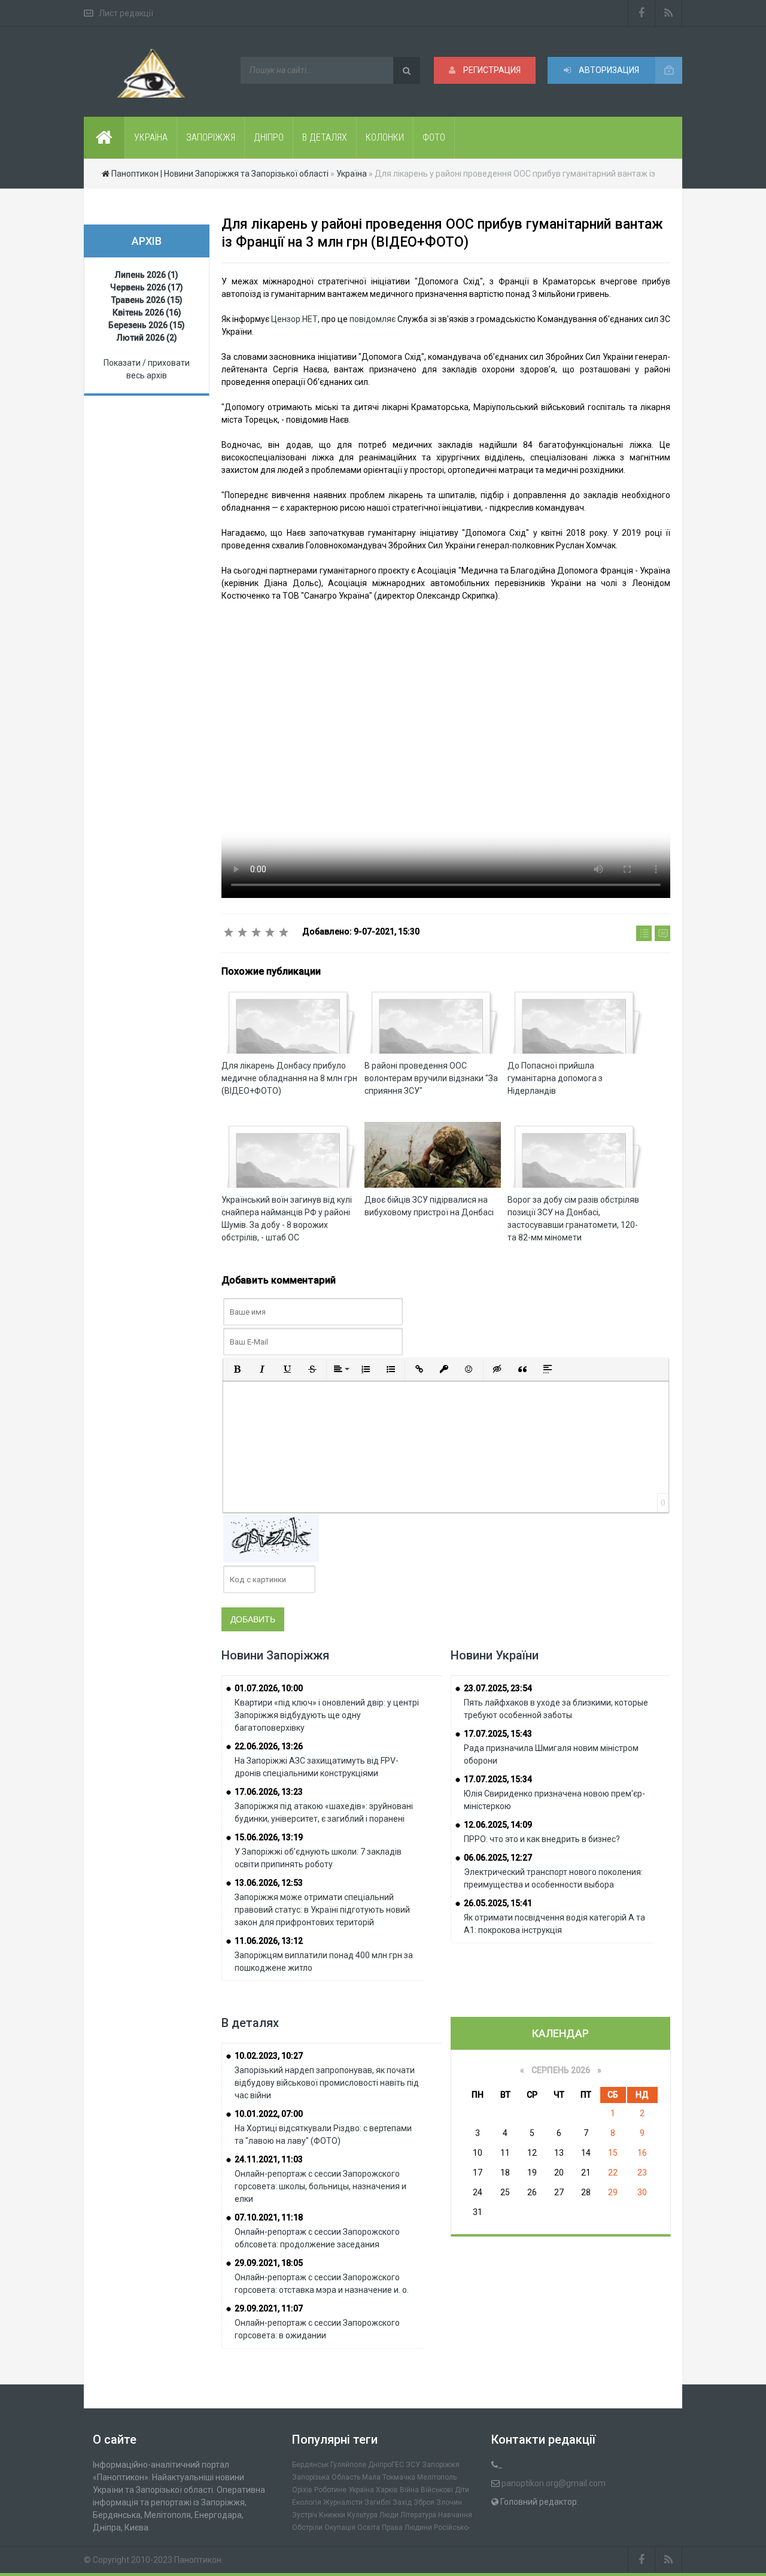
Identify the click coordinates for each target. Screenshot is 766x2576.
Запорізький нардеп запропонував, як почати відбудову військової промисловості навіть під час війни (327, 2083)
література (418, 2515)
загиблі (378, 2502)
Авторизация (608, 70)
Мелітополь (437, 2477)
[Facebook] (642, 13)
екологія (307, 2502)
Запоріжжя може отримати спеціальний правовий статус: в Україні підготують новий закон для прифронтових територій (322, 1910)
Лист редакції (126, 13)
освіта (369, 2528)
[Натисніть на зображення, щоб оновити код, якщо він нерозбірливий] (271, 1538)
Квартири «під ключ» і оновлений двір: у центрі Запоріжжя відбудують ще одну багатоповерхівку (327, 1715)
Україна (361, 2490)
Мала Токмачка (389, 2477)
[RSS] (669, 13)
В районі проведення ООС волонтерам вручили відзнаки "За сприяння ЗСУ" (431, 1078)
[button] (237, 1369)
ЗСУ (413, 2465)
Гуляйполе (348, 2465)
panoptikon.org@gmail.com (554, 2483)
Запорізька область (326, 2477)
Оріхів (302, 2490)
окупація (340, 2528)
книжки (332, 2515)
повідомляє (373, 319)
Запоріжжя (441, 2465)
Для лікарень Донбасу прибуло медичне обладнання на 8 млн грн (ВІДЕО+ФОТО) (289, 1078)
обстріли (307, 2528)
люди (389, 2515)
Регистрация (491, 70)
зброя (424, 2502)
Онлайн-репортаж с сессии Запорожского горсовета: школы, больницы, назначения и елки (320, 2186)
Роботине (330, 2490)
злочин (449, 2502)
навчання (455, 2515)
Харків (387, 2490)
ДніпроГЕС (386, 2465)
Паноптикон (198, 2560)
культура (362, 2515)
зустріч (305, 2515)
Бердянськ (310, 2465)
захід (402, 2502)
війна (409, 2490)
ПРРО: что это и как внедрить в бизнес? (542, 1839)
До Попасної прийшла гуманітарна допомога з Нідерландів (555, 1078)
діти (462, 2490)
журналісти (343, 2502)
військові (437, 2490)
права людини (407, 2528)
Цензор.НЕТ (294, 319)
